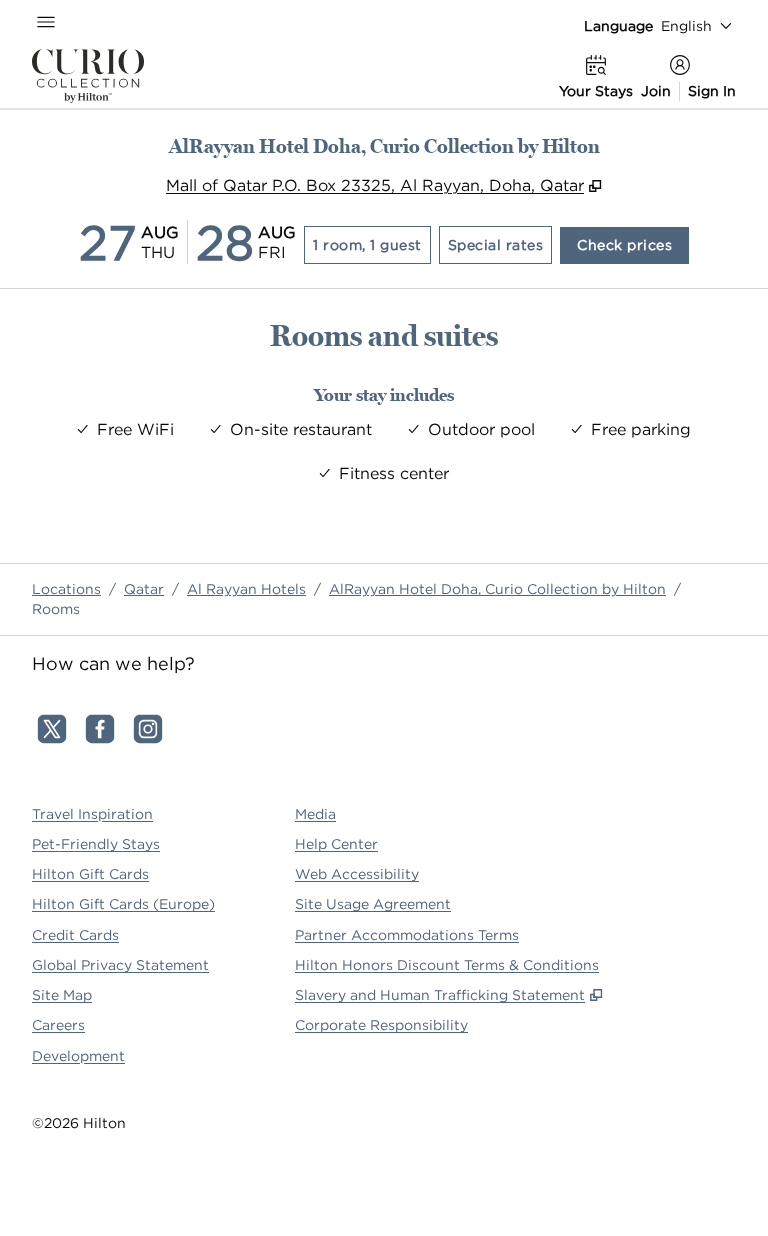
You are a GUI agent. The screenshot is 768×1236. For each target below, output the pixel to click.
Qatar (144, 589)
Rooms (56, 609)
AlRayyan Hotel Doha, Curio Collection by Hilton (497, 589)
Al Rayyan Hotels (246, 589)
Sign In (712, 91)
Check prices (633, 244)
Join (656, 91)
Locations (66, 589)
